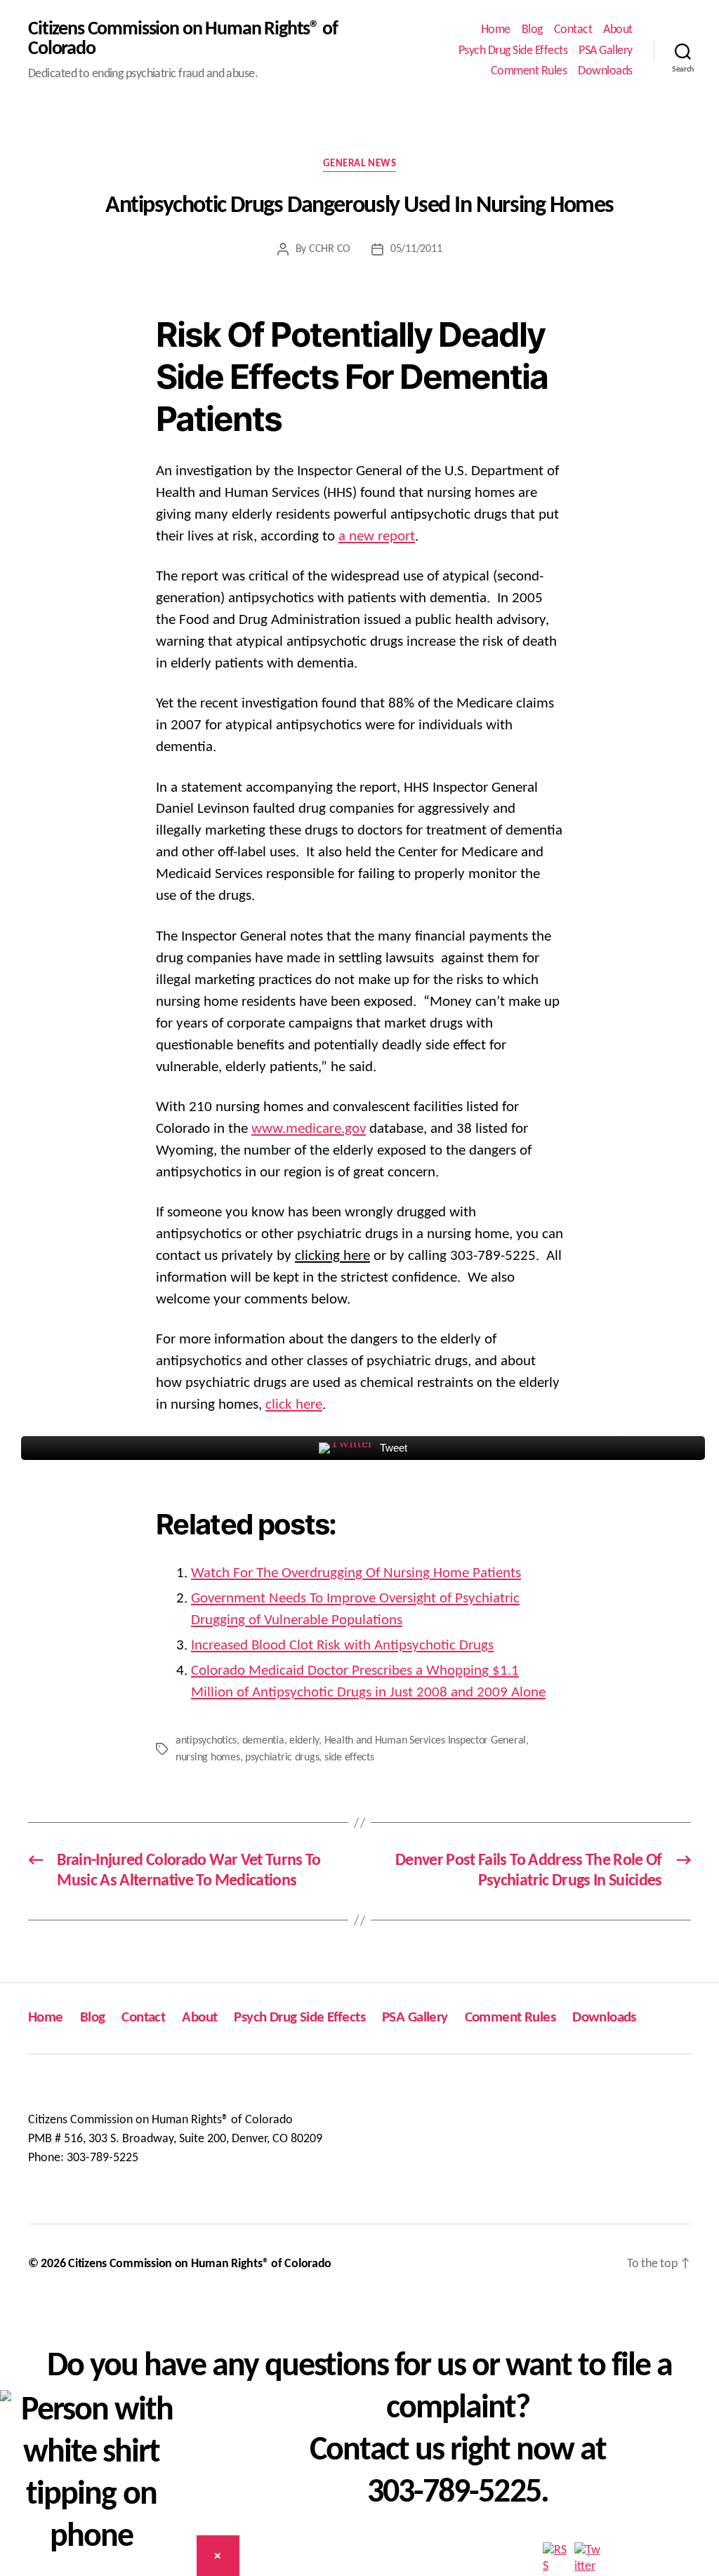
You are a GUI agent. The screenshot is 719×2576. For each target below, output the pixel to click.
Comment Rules (529, 71)
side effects (349, 1758)
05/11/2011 (416, 249)
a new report (377, 537)
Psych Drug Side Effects (513, 51)
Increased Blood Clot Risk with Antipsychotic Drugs (342, 1646)
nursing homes (208, 1758)
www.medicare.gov (309, 1129)
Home (496, 30)
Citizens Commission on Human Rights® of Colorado (183, 39)
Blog (532, 30)
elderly (304, 1741)
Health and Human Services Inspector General (425, 1741)
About (618, 30)
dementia (263, 1741)
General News (360, 164)
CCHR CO (330, 249)
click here (294, 1405)
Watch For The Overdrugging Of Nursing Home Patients (356, 1573)
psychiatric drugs (282, 1758)
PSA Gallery (606, 51)
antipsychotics (206, 1741)
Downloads (605, 71)
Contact (573, 30)
